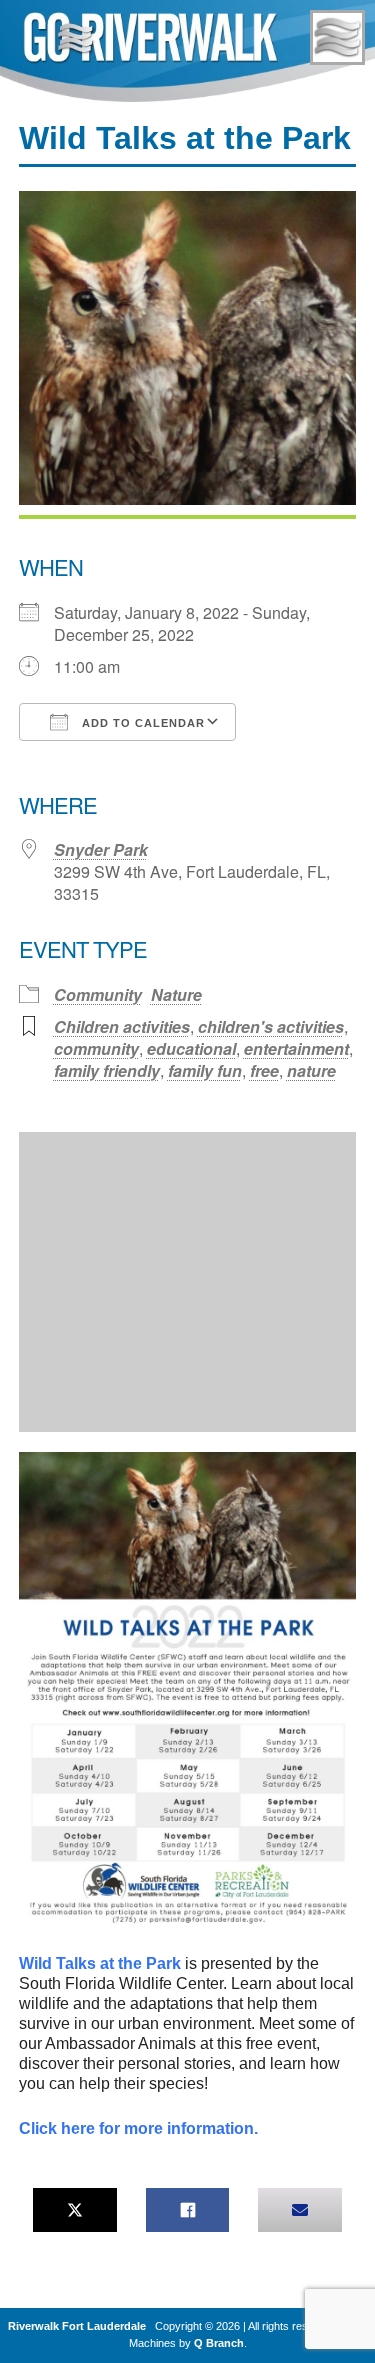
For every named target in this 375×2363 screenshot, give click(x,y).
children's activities (271, 1026)
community (96, 1048)
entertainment (296, 1048)
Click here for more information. (138, 2128)
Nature (176, 994)
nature (311, 1070)
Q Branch (219, 2343)
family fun (205, 1070)
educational (191, 1048)
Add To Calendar (141, 723)
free (264, 1070)
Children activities (122, 1026)
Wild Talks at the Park (100, 1963)
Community (98, 994)
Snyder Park (101, 849)
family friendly (107, 1070)
